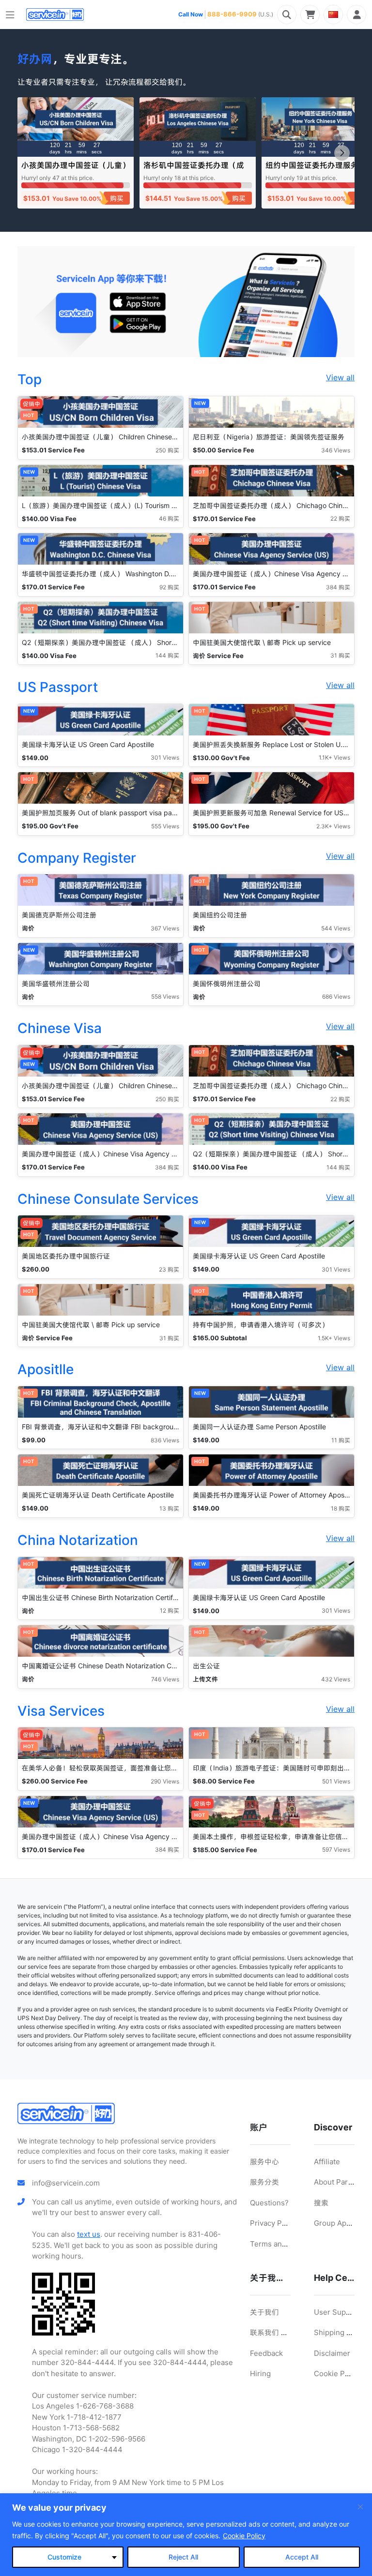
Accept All (302, 2557)
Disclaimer (332, 2353)
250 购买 (167, 450)
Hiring (260, 2374)
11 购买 (341, 1440)
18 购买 (341, 1508)
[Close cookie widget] (360, 2507)
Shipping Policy (341, 2332)
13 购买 (169, 1508)
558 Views (165, 996)
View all (340, 377)
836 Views (165, 1440)
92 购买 (169, 587)
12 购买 (170, 1610)
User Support (337, 2312)
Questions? (269, 2203)
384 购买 (338, 587)
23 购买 (169, 1269)
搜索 (321, 2203)
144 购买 (167, 655)
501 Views (336, 1781)
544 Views (336, 928)
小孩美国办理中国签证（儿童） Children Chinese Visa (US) (76, 170)
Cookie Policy (244, 2536)
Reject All (183, 2557)
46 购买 (169, 518)
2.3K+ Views (333, 826)
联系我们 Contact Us (284, 2332)
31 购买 (340, 655)
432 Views (336, 1679)
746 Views (165, 1679)
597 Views (336, 1850)
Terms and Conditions (288, 2244)
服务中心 (264, 2162)
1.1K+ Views (334, 757)
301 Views (165, 757)
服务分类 (264, 2182)
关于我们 (264, 2312)
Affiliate (327, 2162)
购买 (117, 198)
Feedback (266, 2353)
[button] (342, 153)
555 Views (165, 826)
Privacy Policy (274, 2223)
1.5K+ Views (334, 1338)
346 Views (336, 450)
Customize (64, 2557)
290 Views (165, 1781)
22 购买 (340, 518)
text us (89, 2234)
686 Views (336, 996)
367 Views (165, 928)
